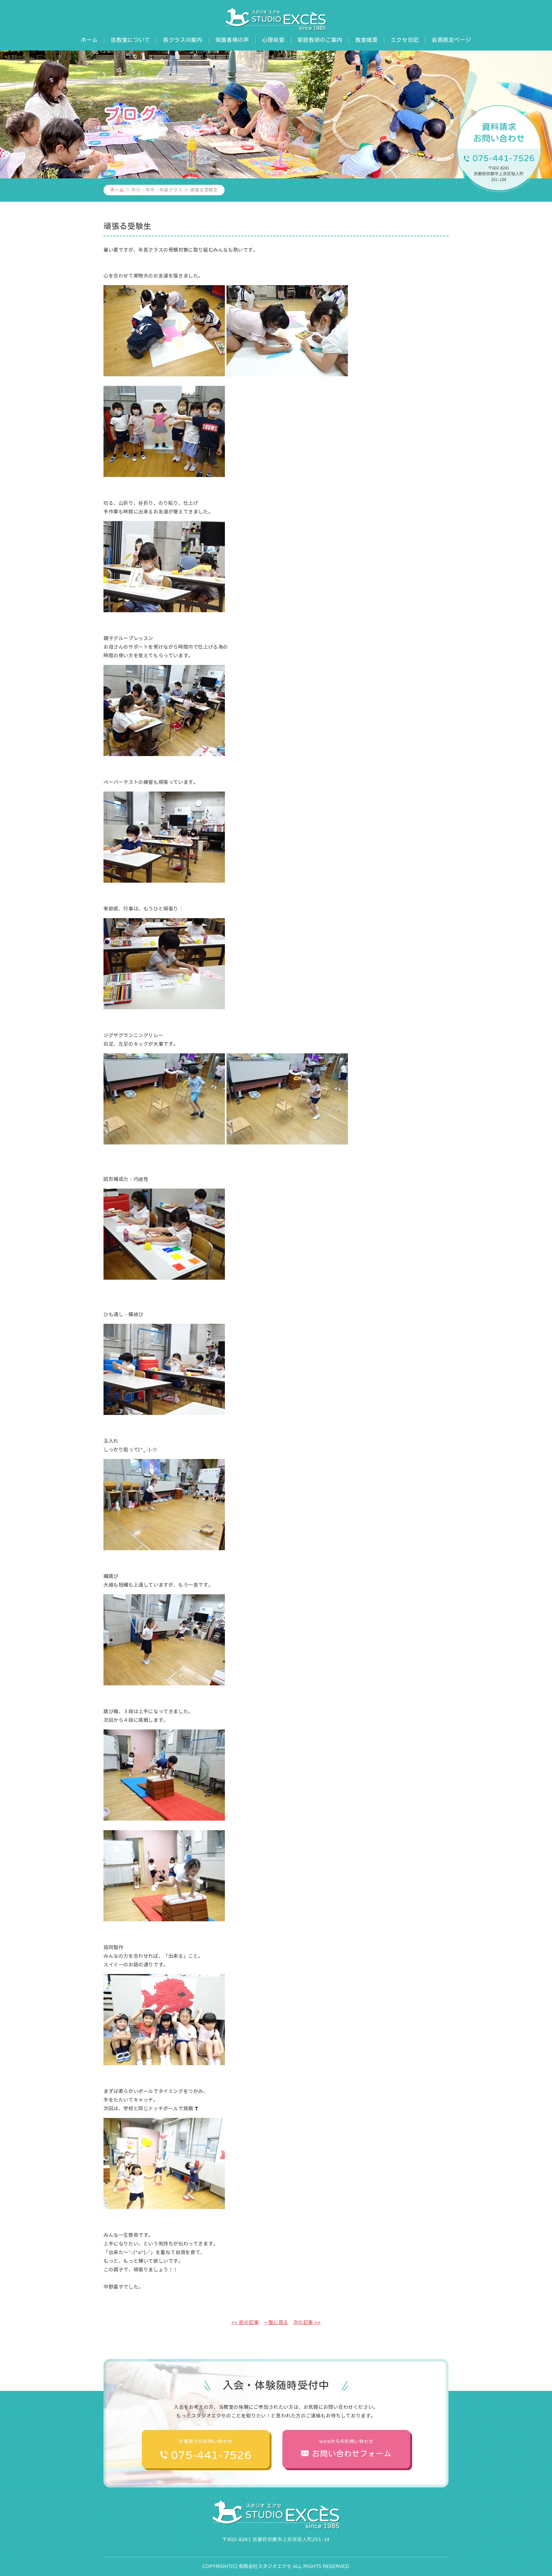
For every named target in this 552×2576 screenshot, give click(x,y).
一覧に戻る (276, 2322)
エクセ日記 (405, 40)
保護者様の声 (232, 40)
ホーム (89, 40)
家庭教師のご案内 (320, 40)
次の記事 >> (307, 2322)
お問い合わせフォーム (352, 2449)
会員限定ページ (451, 40)
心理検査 (273, 40)
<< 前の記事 (245, 2322)
